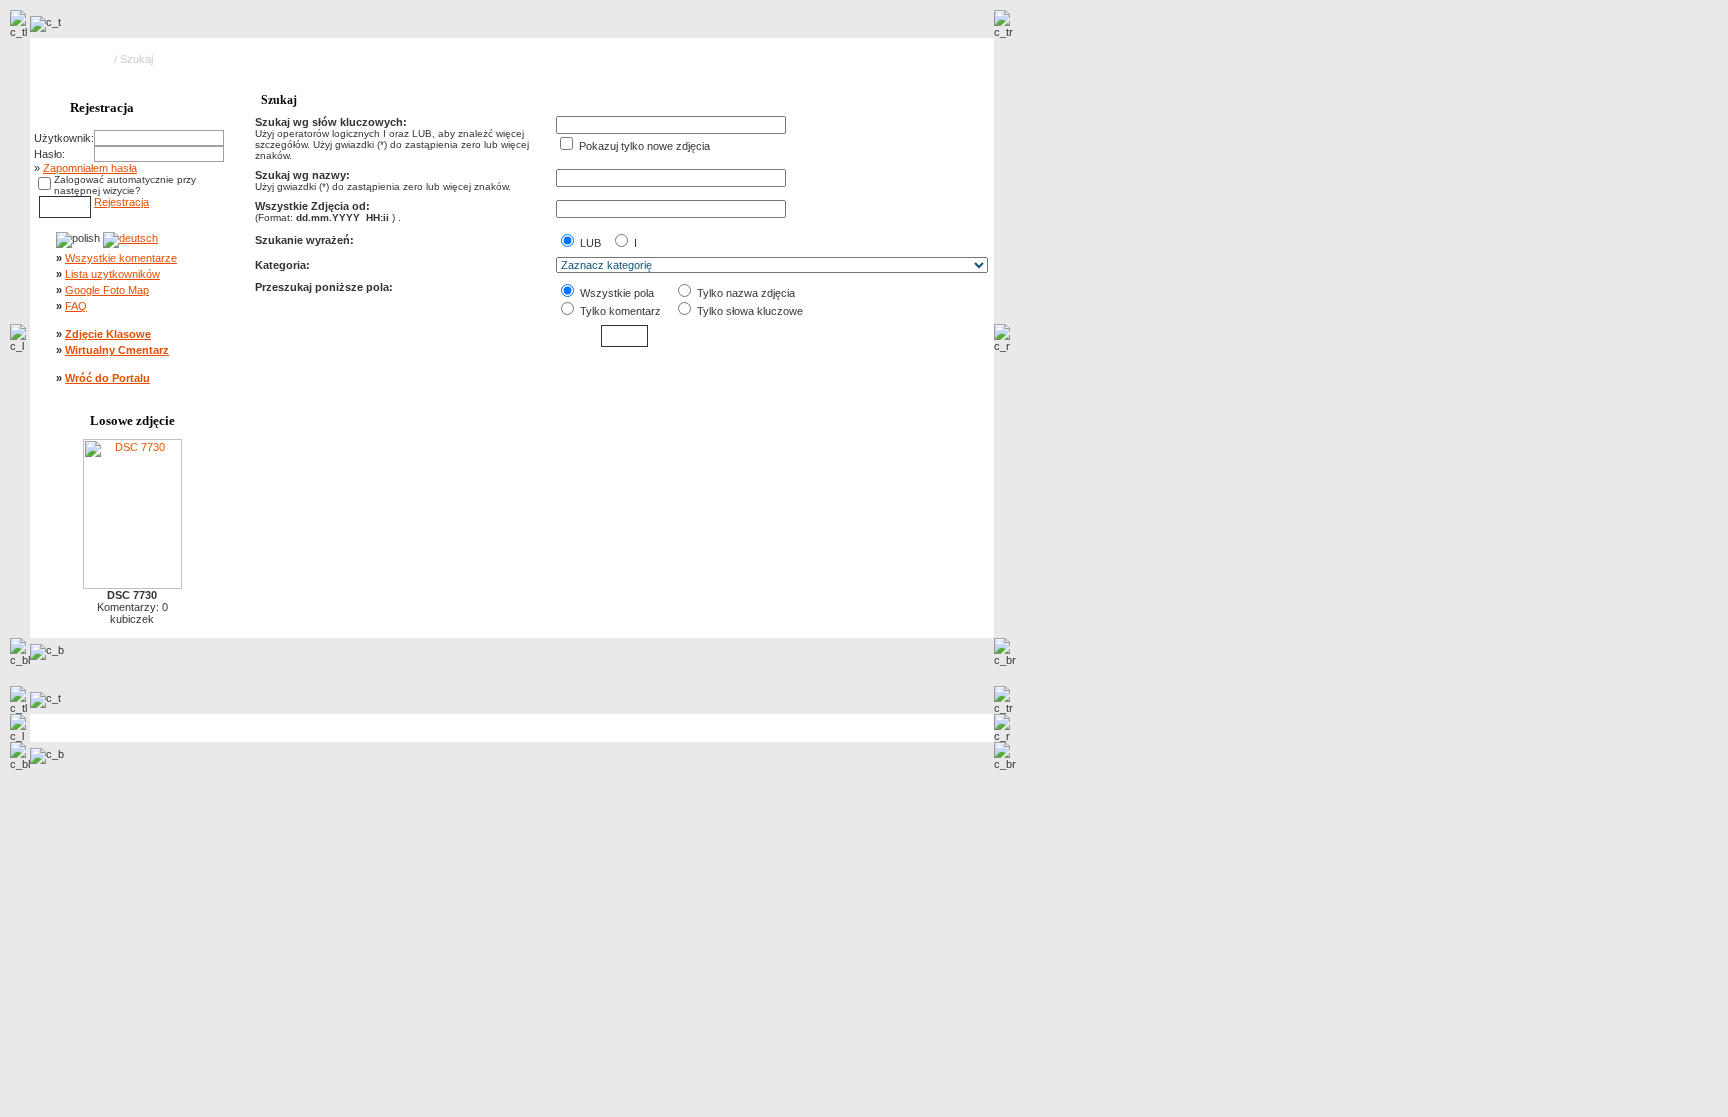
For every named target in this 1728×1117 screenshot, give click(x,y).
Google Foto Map (107, 290)
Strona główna (76, 59)
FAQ (76, 306)
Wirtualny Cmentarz (117, 350)
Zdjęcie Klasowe (108, 334)
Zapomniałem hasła (90, 168)
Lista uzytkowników (112, 274)
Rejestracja (121, 202)
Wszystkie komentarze (121, 258)
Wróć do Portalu (107, 378)
